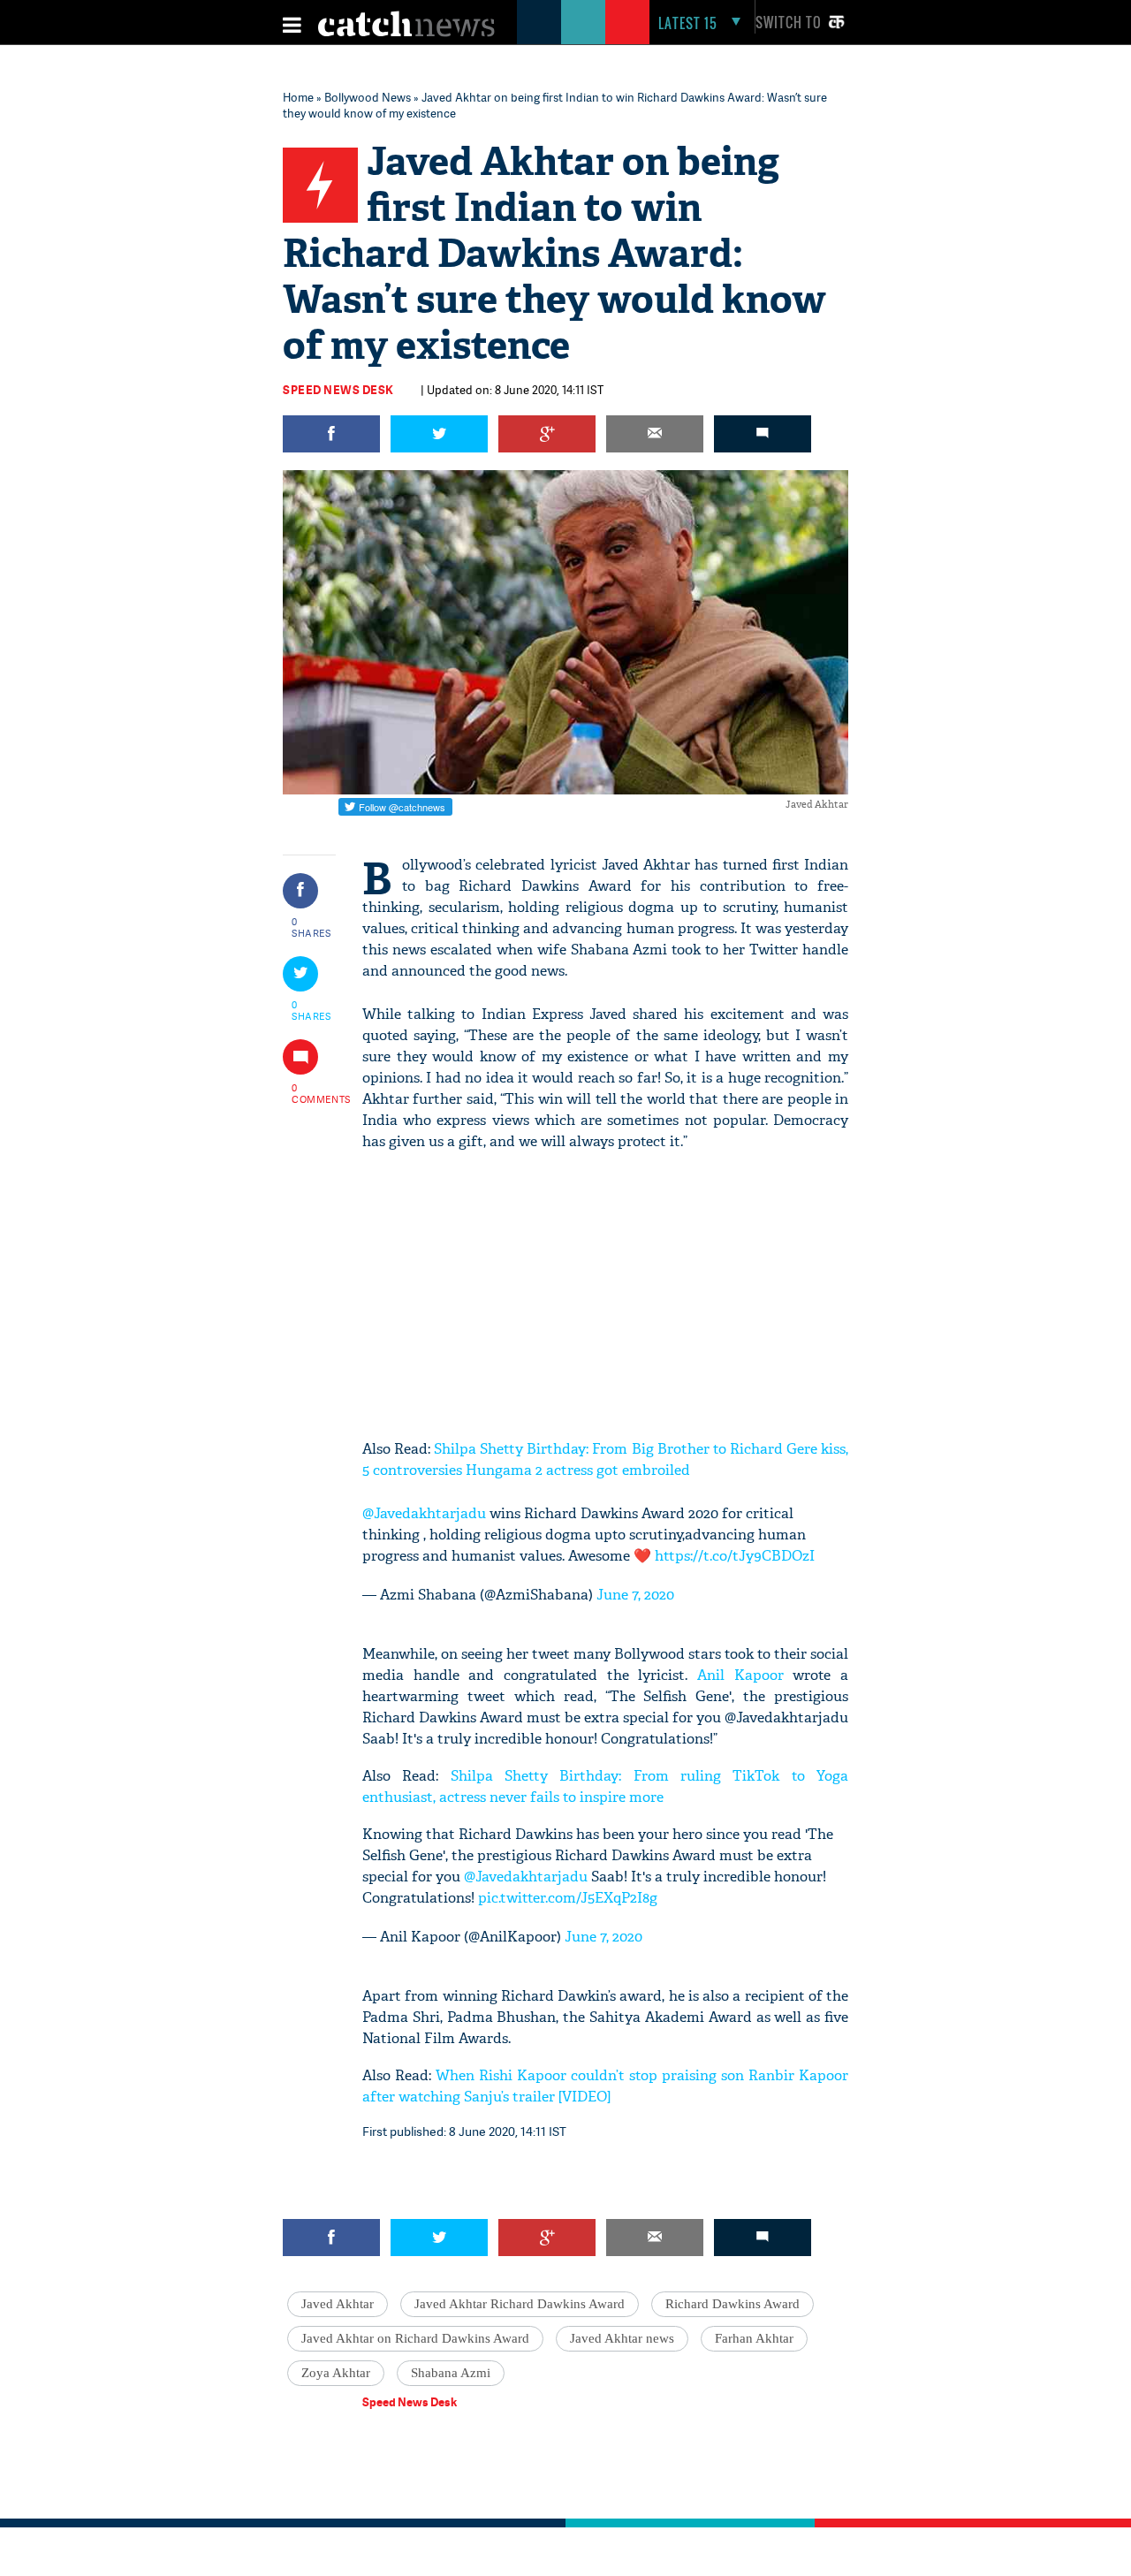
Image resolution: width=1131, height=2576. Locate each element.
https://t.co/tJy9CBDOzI (735, 1556)
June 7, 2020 (635, 1595)
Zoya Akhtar (336, 2373)
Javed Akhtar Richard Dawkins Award (520, 2304)
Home (298, 97)
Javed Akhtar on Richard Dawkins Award (415, 2338)
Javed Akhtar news (622, 2338)
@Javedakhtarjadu (424, 1513)
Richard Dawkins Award (732, 2304)
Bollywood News (368, 97)
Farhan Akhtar (754, 2338)
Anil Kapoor (740, 1675)
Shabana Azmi (451, 2373)
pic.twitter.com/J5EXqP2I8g (568, 1898)
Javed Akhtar (338, 2304)
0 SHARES (311, 927)
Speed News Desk (338, 390)
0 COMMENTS (312, 1093)
